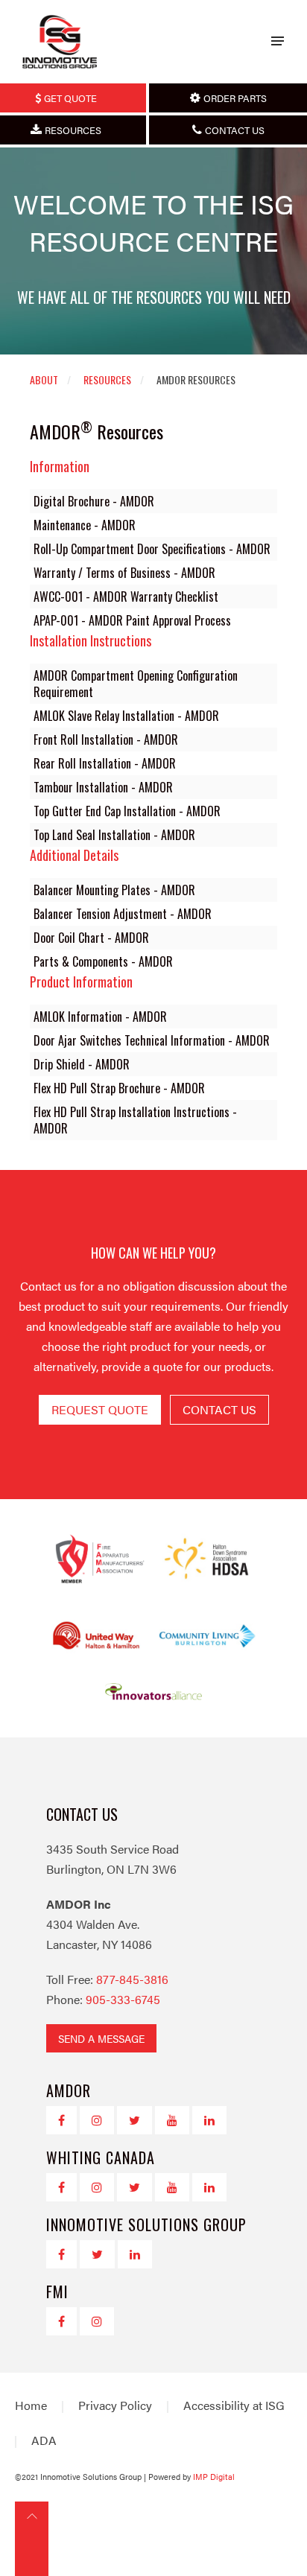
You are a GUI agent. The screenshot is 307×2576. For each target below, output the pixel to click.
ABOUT (44, 379)
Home (31, 2405)
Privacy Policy (115, 2405)
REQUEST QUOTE (100, 1409)
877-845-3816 (132, 1979)
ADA (44, 2440)
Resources (107, 379)
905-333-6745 (123, 1999)
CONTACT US (219, 1409)
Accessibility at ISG (234, 2405)
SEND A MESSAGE (101, 2038)
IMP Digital (214, 2477)
